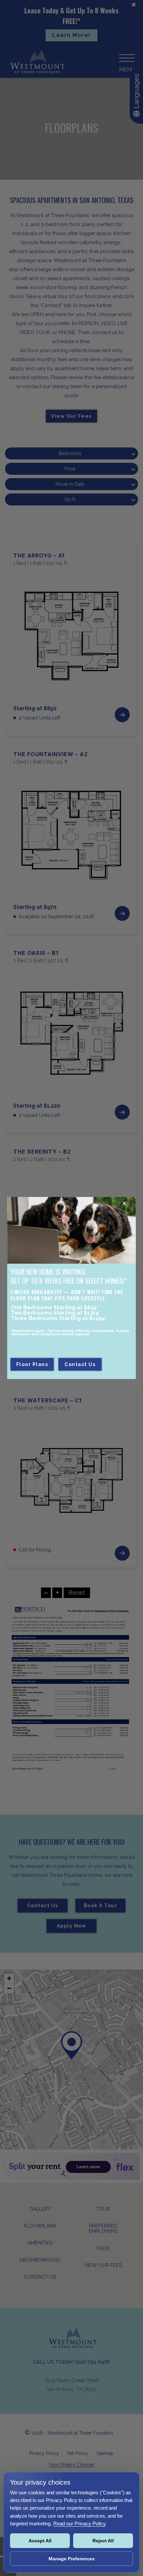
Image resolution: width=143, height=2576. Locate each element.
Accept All (40, 2541)
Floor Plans (32, 1364)
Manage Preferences (72, 2559)
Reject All (103, 2541)
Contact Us (80, 1364)
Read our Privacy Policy (79, 2523)
